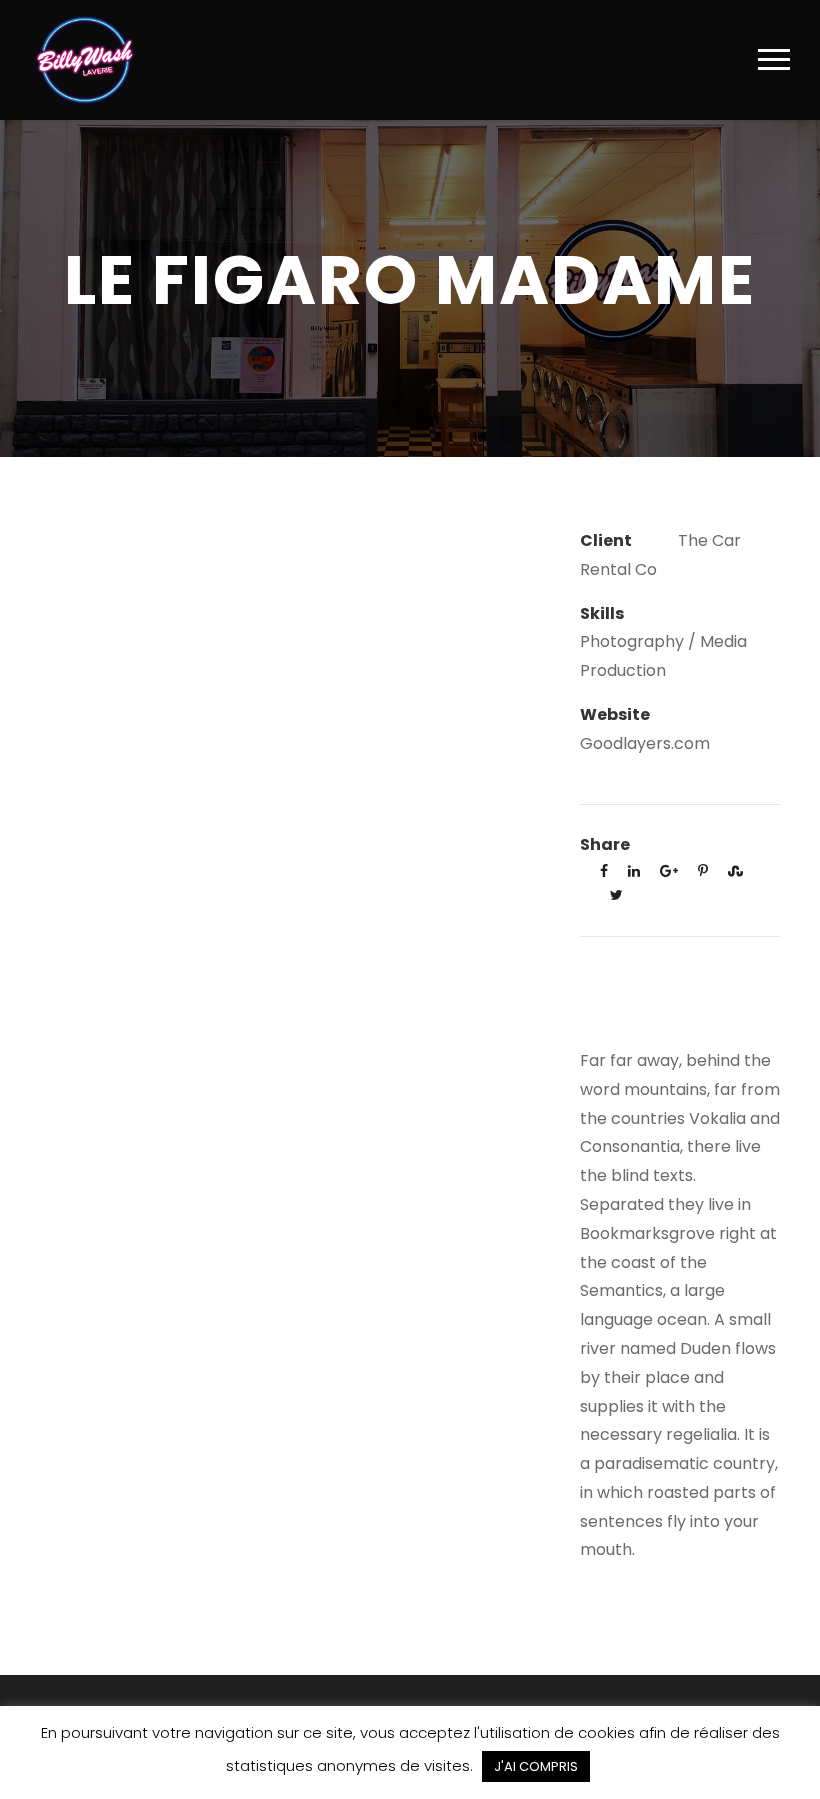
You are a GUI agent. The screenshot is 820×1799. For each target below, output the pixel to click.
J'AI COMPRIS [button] (536, 1766)
